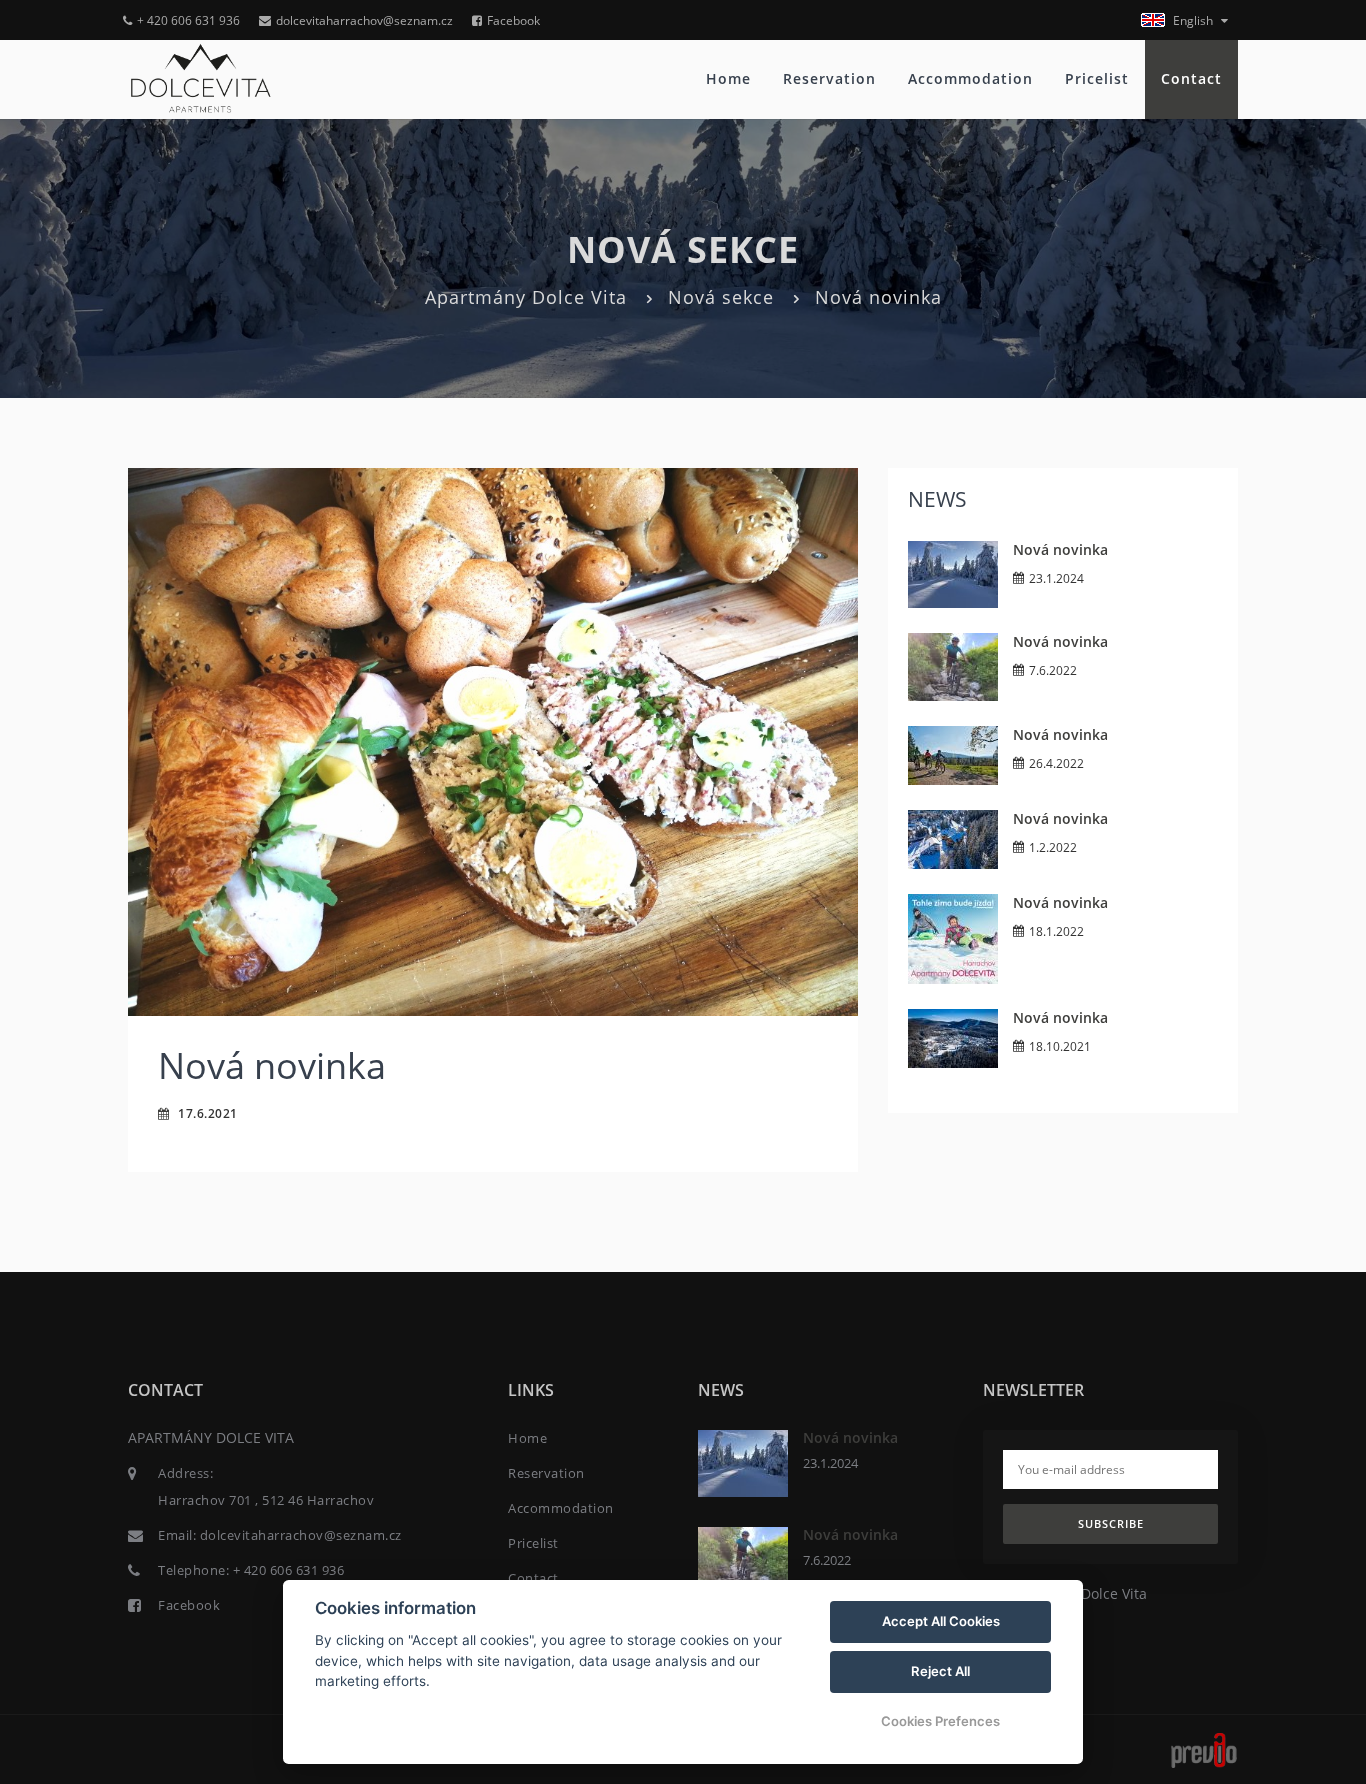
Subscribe (1111, 1523)
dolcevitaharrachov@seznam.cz (364, 20)
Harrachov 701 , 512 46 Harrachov (266, 1500)
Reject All (940, 1671)
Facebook (513, 20)
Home (728, 78)
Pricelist (1097, 78)
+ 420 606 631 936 (188, 20)
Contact (1191, 78)
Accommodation (970, 78)
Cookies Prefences (940, 1721)
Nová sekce (721, 297)
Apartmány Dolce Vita (526, 297)
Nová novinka (1060, 549)
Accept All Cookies (941, 1621)
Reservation (829, 78)
